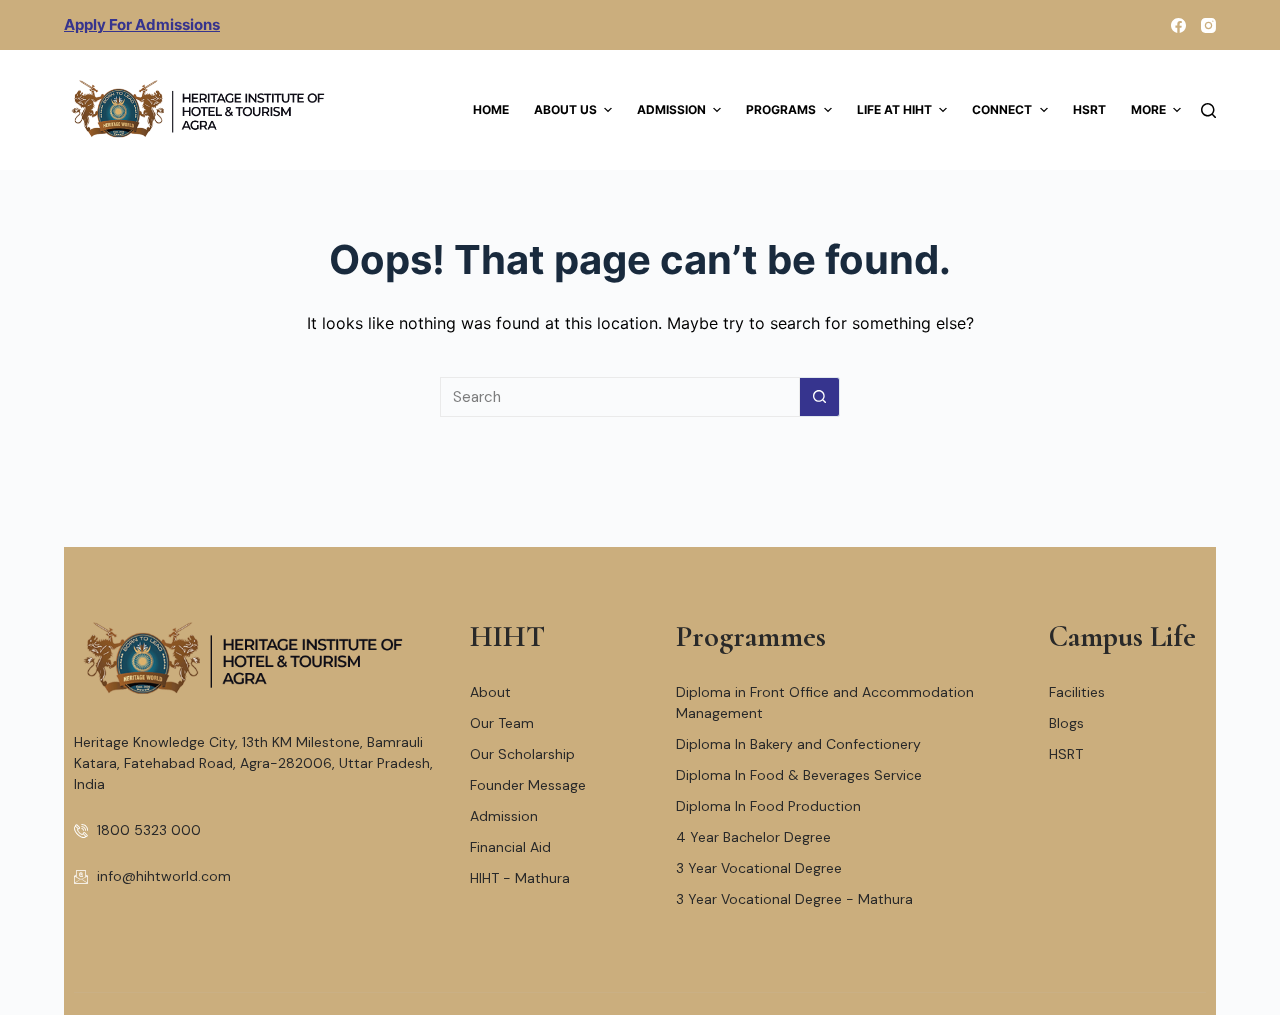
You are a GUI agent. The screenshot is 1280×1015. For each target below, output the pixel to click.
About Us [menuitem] (565, 109)
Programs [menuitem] (781, 109)
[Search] (1208, 110)
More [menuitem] (1148, 109)
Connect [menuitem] (1002, 109)
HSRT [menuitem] (1089, 109)
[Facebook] (1178, 25)
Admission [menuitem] (671, 109)
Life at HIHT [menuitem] (894, 109)
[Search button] (820, 397)
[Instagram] (1208, 25)
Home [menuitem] (491, 109)
